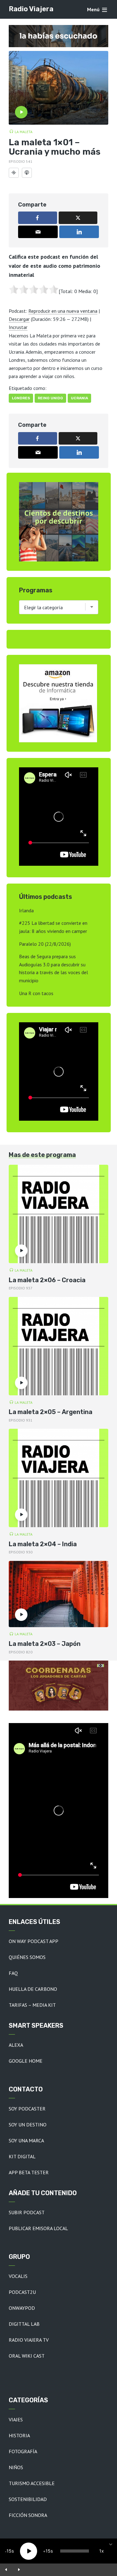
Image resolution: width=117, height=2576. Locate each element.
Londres (21, 398)
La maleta (24, 132)
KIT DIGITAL (22, 2156)
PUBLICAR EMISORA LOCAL (38, 2228)
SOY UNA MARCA (26, 2140)
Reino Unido (50, 398)
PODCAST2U (22, 2292)
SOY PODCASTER (27, 2109)
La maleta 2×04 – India (43, 1544)
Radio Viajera (31, 9)
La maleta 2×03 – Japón (45, 1644)
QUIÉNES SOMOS (27, 1957)
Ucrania (79, 398)
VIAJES (16, 2419)
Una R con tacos (36, 993)
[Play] (29, 2551)
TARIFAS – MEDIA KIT (32, 2005)
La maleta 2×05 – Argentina (51, 1412)
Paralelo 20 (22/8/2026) (45, 944)
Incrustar (18, 327)
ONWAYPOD (22, 2308)
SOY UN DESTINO (28, 2125)
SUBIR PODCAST (27, 2212)
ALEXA (16, 2045)
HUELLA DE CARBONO (33, 1989)
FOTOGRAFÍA (23, 2451)
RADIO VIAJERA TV (29, 2340)
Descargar (19, 319)
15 (9, 2551)
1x (102, 2551)
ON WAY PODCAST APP (34, 1941)
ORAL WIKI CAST (27, 2356)
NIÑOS (16, 2467)
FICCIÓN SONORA (28, 2515)
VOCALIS (18, 2276)
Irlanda (26, 910)
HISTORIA (19, 2435)
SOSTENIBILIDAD (28, 2499)
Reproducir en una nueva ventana (63, 311)
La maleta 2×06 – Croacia (47, 1280)
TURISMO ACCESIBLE (32, 2483)
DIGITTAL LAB (24, 2324)
